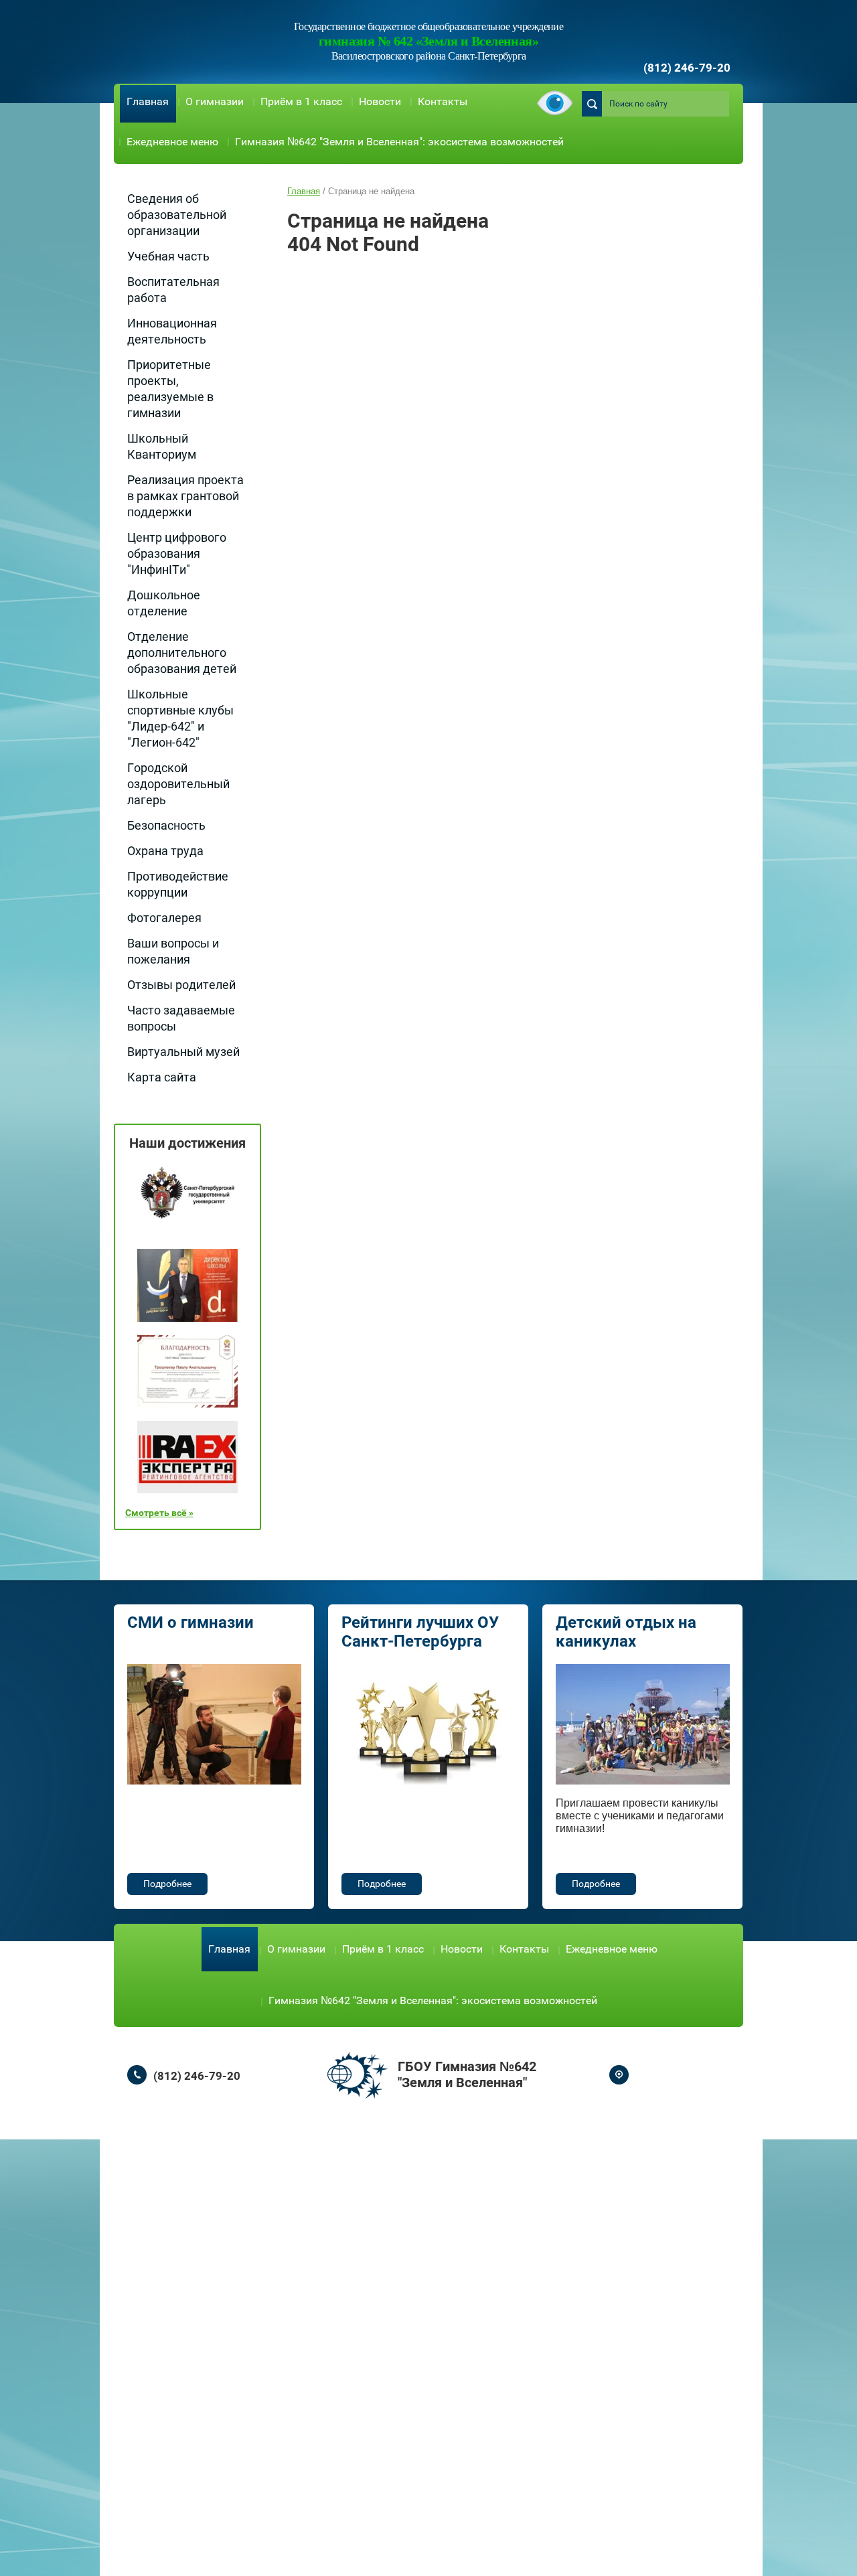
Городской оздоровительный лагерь (178, 784)
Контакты (443, 101)
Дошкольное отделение (164, 603)
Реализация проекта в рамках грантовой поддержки (185, 496)
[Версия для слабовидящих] (555, 104)
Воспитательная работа (173, 290)
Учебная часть (168, 256)
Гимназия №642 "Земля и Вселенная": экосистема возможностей (399, 142)
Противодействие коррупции (178, 884)
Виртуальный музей (183, 1052)
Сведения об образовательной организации (177, 215)
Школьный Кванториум (162, 446)
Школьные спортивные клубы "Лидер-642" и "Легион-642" (180, 718)
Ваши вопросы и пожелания (173, 951)
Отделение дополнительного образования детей (182, 653)
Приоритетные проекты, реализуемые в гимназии (170, 389)
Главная (148, 101)
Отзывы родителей (181, 985)
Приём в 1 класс (301, 101)
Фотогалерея (164, 918)
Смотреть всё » (159, 1513)
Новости (380, 101)
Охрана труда (165, 851)
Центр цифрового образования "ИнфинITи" (177, 553)
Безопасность (166, 825)
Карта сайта (162, 1077)
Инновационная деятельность (172, 331)
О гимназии (215, 101)
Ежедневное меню (172, 142)
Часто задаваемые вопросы (181, 1018)
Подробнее (167, 1884)
